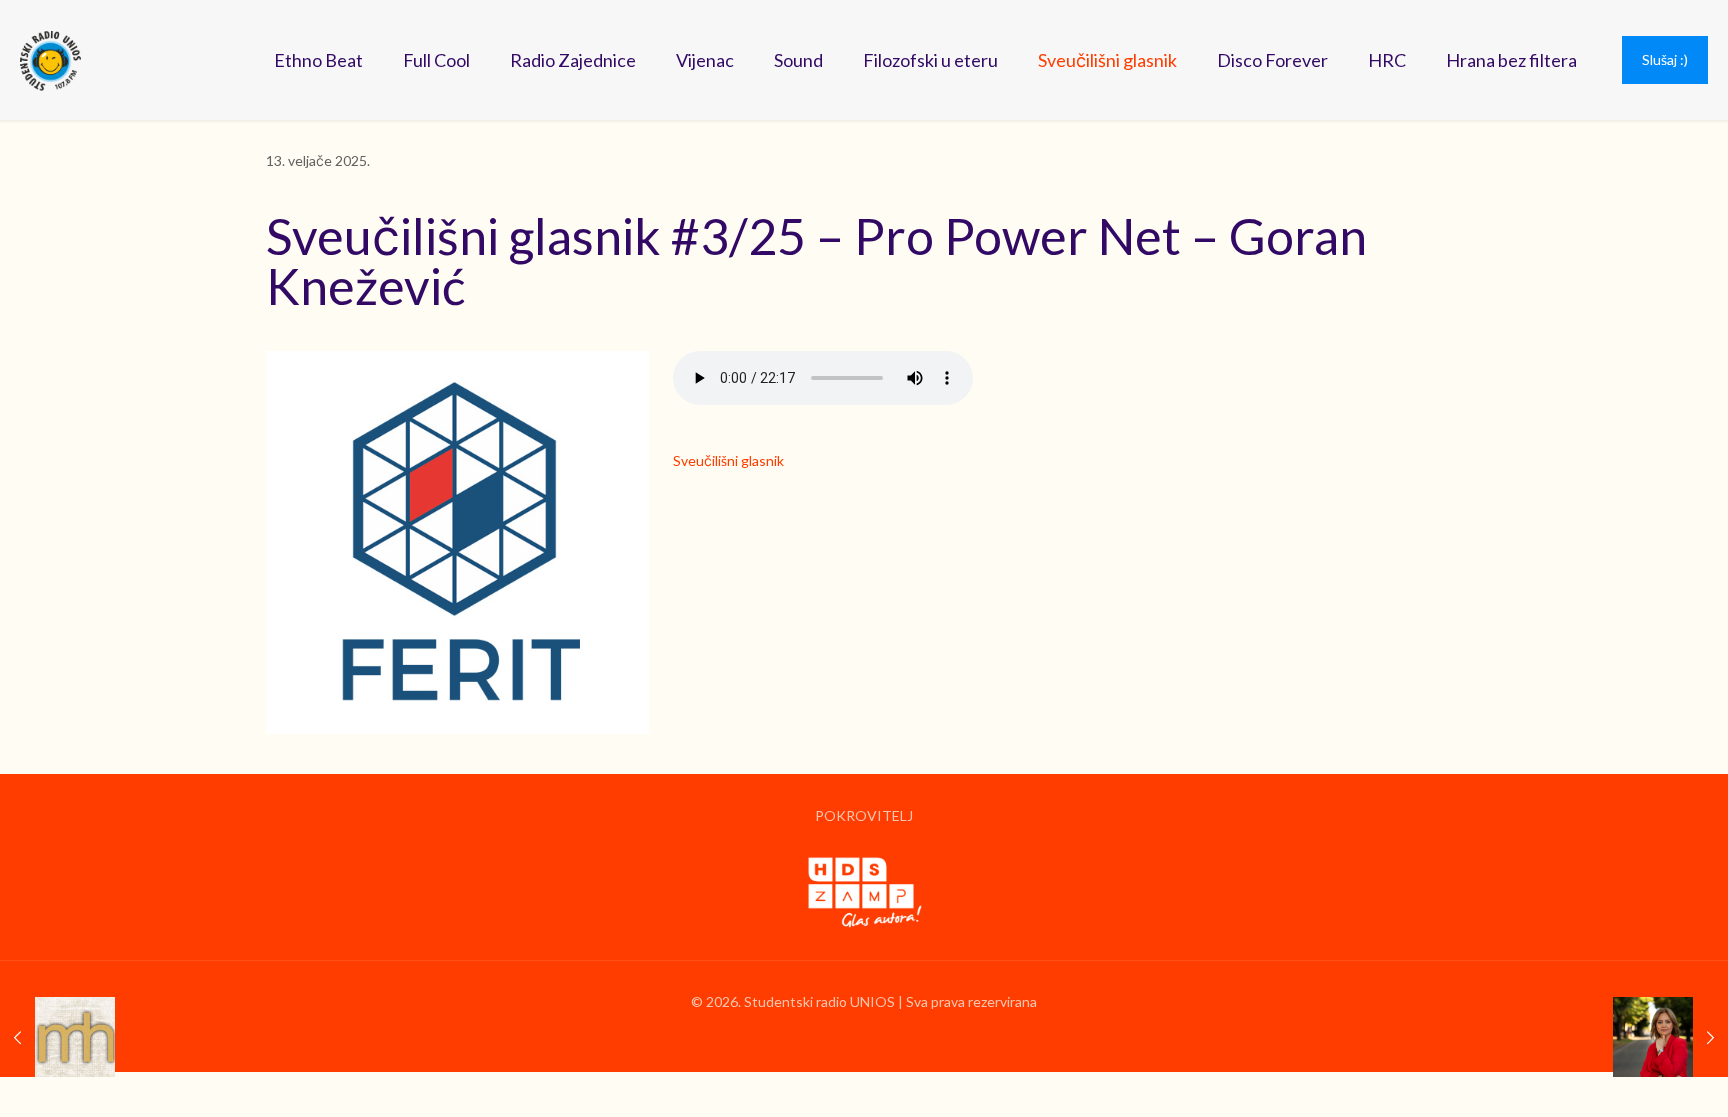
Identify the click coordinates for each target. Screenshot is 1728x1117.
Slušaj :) (1665, 59)
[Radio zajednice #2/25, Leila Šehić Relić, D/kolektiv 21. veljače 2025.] (1670, 1037)
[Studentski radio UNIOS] (50, 60)
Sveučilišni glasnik (728, 460)
